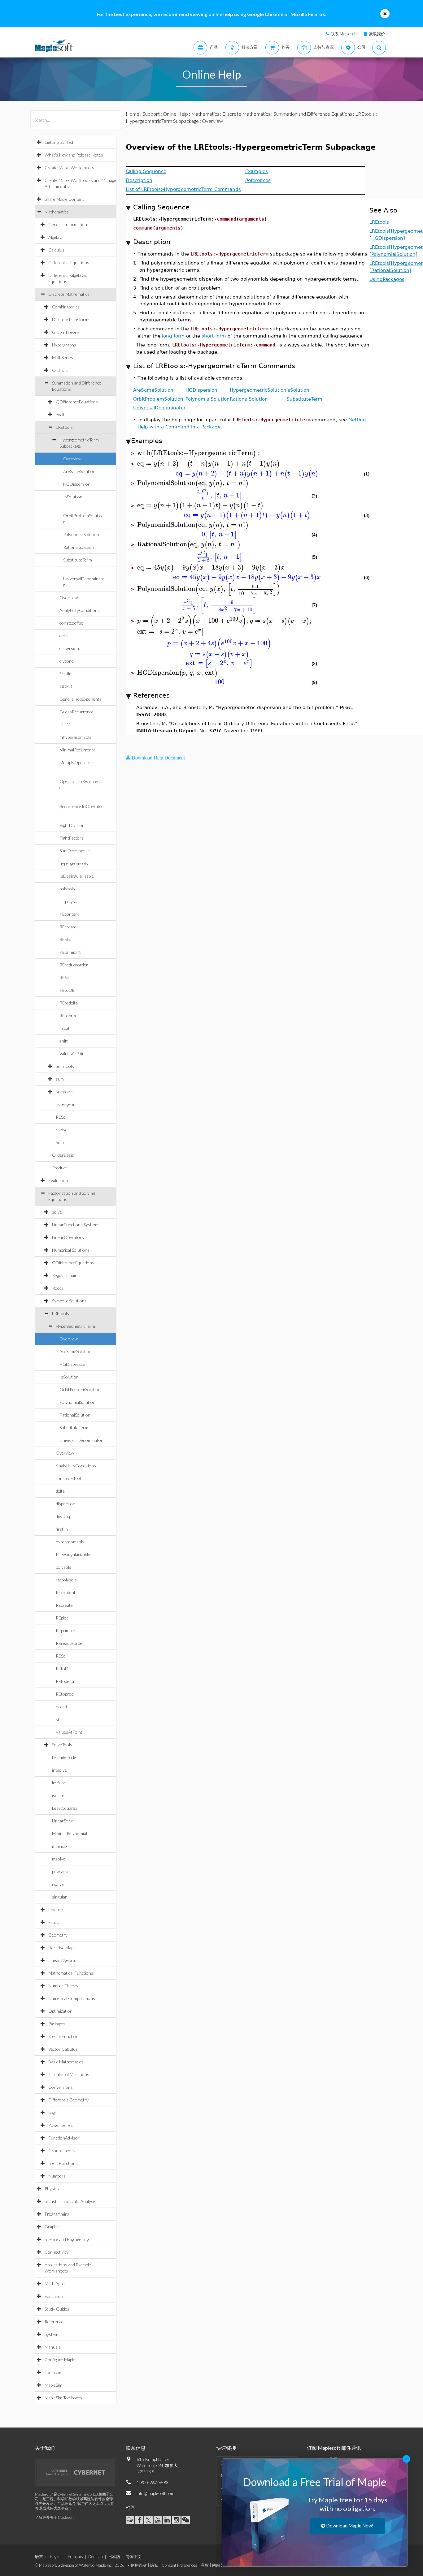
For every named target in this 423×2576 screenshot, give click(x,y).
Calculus (56, 250)
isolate (58, 1795)
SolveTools (62, 1745)
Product (59, 1168)
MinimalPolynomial (70, 1833)
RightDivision (72, 825)
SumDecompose (75, 851)
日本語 (114, 2557)
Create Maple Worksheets (69, 168)
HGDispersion (77, 484)
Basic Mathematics (66, 2062)
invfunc (59, 1783)
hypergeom (66, 1104)
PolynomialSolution (81, 534)
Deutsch (96, 2557)
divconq (67, 661)
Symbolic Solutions (69, 1301)
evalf (60, 414)
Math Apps (55, 2284)
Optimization (60, 2011)
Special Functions (64, 2036)
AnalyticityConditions (80, 610)
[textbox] (199, 453)
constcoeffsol (72, 623)
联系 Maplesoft (344, 34)
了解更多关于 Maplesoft (54, 2517)
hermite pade (64, 1757)
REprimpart (70, 952)
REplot (66, 939)
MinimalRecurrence (78, 750)
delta (64, 636)
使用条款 (139, 2565)
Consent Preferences (179, 2565)
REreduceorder (74, 965)
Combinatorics (66, 307)
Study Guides (57, 2309)
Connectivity (57, 2252)
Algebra (55, 237)
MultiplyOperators (77, 762)
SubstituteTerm (78, 560)
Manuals (53, 2347)
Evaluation (58, 1180)
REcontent (69, 914)
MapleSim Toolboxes (63, 2398)
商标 (205, 2565)
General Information (68, 224)
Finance (56, 1909)
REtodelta (69, 1003)
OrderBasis (63, 1155)
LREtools (64, 427)
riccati (65, 1028)
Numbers (57, 2176)
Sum (60, 1142)
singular (59, 1897)
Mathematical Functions (71, 1973)
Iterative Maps (62, 1948)
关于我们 (45, 2448)
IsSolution (73, 497)
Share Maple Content (64, 199)
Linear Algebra (62, 1960)
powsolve (61, 1871)
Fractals (56, 1922)
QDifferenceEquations (77, 402)
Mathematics (57, 212)
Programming (57, 2214)
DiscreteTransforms (71, 319)
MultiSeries (63, 357)
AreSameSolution (79, 471)
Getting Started (59, 142)
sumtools (65, 1092)
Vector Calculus (63, 2049)
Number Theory (63, 1986)
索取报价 (377, 34)
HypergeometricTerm (75, 1326)
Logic (53, 2112)
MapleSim (53, 2385)
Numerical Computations (72, 1998)
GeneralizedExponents (81, 699)
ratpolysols (70, 901)
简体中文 (133, 2557)
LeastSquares (65, 1808)
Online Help (175, 114)
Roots (58, 1288)
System (51, 2334)
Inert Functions (63, 2163)
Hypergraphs (64, 345)
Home (133, 114)
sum (60, 1079)
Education (54, 2296)
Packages (57, 2024)
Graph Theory (65, 332)
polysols (67, 889)
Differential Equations (69, 262)
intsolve (59, 1770)
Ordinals (60, 370)
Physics (52, 2189)
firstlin (65, 674)
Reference (54, 2322)
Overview (72, 459)
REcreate (68, 927)
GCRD (66, 686)
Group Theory (62, 2150)
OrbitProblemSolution (80, 1389)
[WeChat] (186, 2520)
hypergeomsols (74, 863)
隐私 (154, 2565)
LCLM (65, 724)
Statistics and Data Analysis (70, 2201)
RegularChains (66, 1275)
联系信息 (136, 2448)
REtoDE (67, 990)
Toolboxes (54, 2372)
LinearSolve (63, 1821)
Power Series (61, 2125)
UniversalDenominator (81, 1440)
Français (75, 2557)
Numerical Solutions (71, 1250)
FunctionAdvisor (64, 2138)
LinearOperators (68, 1237)
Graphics (53, 2227)
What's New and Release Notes (74, 155)
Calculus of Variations (69, 2074)
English (56, 2557)
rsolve (62, 1130)
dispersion (69, 648)
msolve (59, 1859)
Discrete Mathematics (69, 294)
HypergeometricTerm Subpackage (162, 121)
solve (57, 1212)
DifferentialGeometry (68, 2100)
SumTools (65, 1066)
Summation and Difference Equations (313, 114)
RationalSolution (79, 547)
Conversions (61, 2087)
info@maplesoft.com (155, 2493)
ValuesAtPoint (73, 1054)
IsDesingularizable (77, 876)
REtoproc (68, 1015)
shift (64, 1041)
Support (151, 114)
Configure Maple (60, 2360)
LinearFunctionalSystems (76, 1225)
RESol (65, 977)
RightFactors (72, 838)
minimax (60, 1846)
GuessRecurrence (76, 712)
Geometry (58, 1935)
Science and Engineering (67, 2239)
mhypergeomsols (75, 737)
